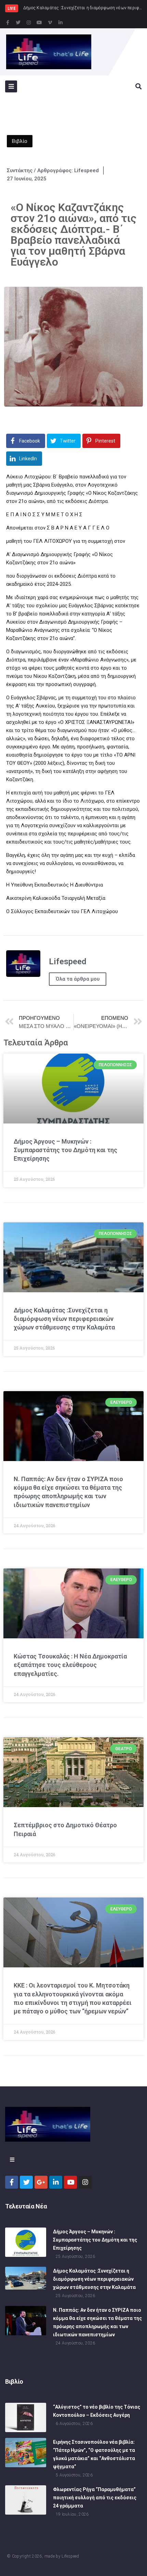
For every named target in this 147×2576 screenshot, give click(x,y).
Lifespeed (70, 2556)
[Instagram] (29, 23)
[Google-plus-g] (41, 2182)
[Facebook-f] (8, 23)
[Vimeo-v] (50, 23)
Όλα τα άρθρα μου (78, 979)
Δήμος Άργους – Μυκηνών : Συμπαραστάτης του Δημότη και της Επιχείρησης (65, 1150)
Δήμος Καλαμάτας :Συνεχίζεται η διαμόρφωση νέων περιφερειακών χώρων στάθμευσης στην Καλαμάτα (64, 1319)
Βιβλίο (20, 141)
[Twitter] (18, 23)
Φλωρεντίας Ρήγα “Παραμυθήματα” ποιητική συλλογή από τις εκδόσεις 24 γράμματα (95, 2498)
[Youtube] (39, 23)
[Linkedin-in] (61, 23)
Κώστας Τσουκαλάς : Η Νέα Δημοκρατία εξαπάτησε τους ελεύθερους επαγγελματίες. (70, 1665)
